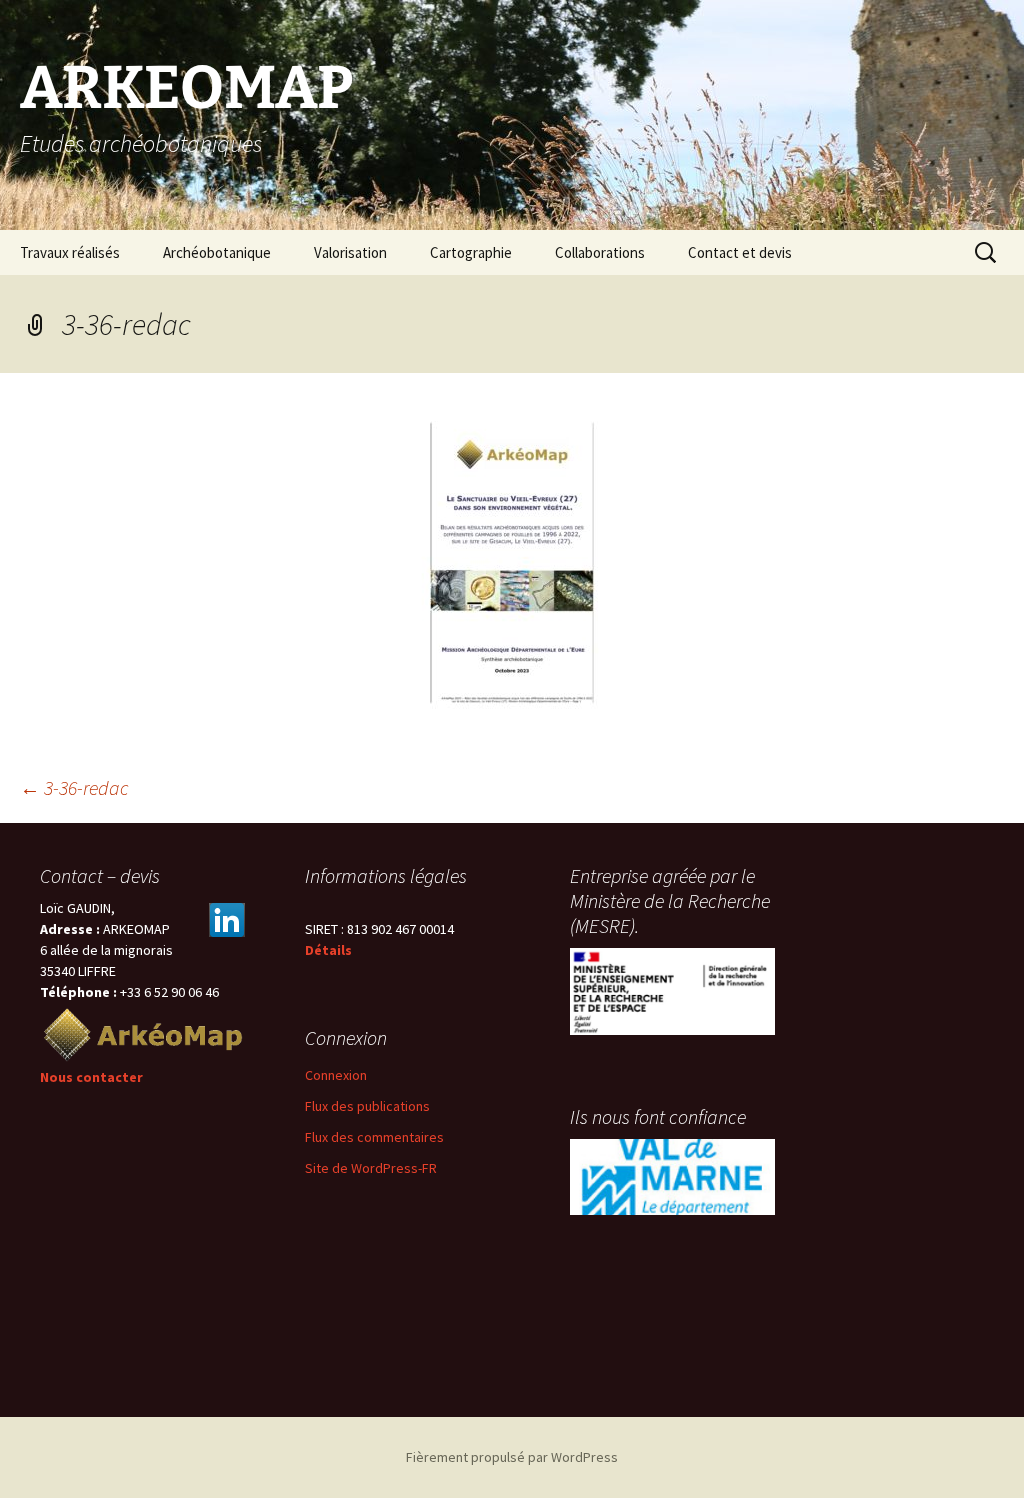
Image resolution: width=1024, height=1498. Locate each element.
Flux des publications (367, 1106)
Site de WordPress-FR (371, 1168)
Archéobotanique (217, 252)
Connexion (336, 1075)
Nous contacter (91, 1077)
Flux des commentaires (374, 1137)
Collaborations (600, 252)
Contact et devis (740, 252)
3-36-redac (74, 787)
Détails (328, 950)
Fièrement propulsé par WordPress (512, 1457)
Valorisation (350, 252)
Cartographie (471, 252)
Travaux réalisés (70, 252)
